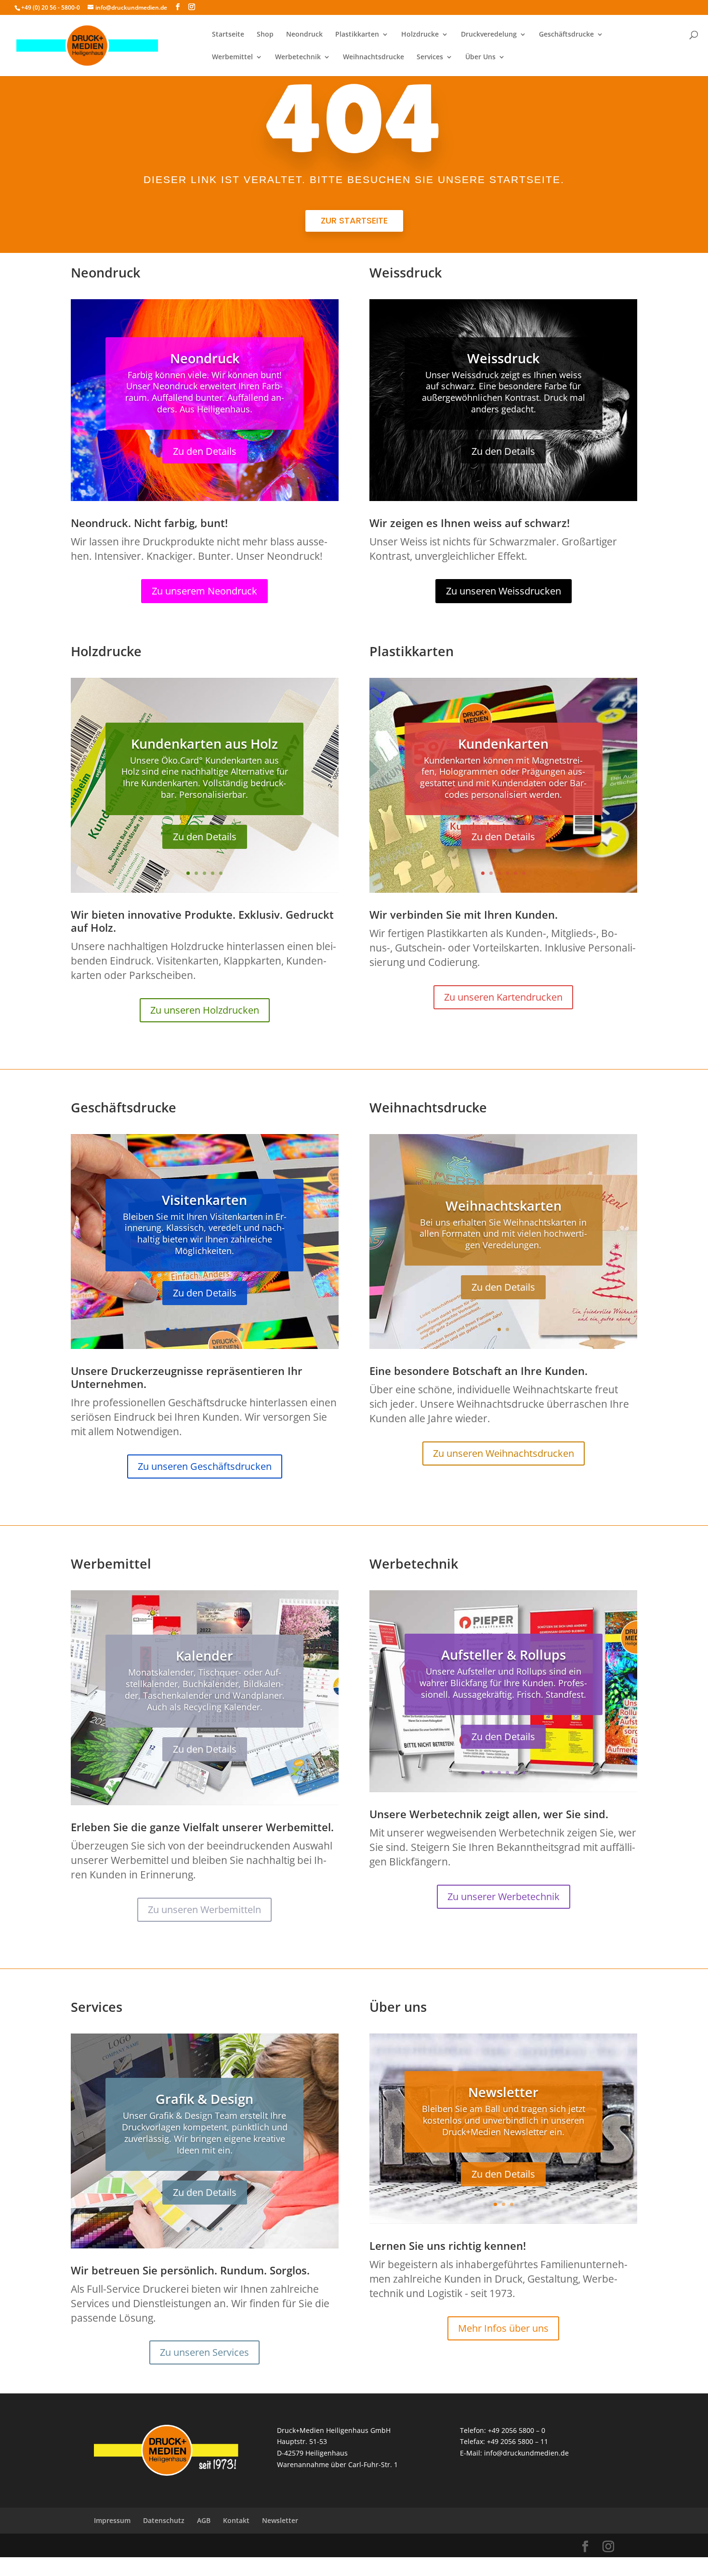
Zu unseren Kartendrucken (503, 997)
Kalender (204, 1656)
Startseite (228, 35)
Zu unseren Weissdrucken (504, 591)
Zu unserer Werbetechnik (504, 1896)
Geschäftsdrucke (566, 35)
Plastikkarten (357, 35)
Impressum (112, 2520)
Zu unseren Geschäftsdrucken (205, 1466)
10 (242, 1329)
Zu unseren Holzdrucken (205, 1010)
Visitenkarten (204, 1199)
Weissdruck (503, 358)
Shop (265, 35)
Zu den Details (205, 451)
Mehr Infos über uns (503, 2328)
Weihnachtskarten (504, 1205)
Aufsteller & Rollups (504, 1655)
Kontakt (236, 2520)
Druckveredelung (489, 35)
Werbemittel (232, 57)
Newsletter (503, 2092)
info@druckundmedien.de (526, 2453)
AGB (204, 2520)
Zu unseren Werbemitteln (204, 1909)
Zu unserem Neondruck (204, 591)
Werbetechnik (298, 57)
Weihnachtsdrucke (374, 57)
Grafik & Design (204, 2099)
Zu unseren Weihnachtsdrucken (504, 1453)
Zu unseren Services (204, 2352)
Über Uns (480, 57)
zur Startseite (354, 220)
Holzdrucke (420, 35)
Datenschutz (164, 2520)
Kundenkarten (503, 743)
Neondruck (304, 35)
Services (430, 57)
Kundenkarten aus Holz (204, 743)
